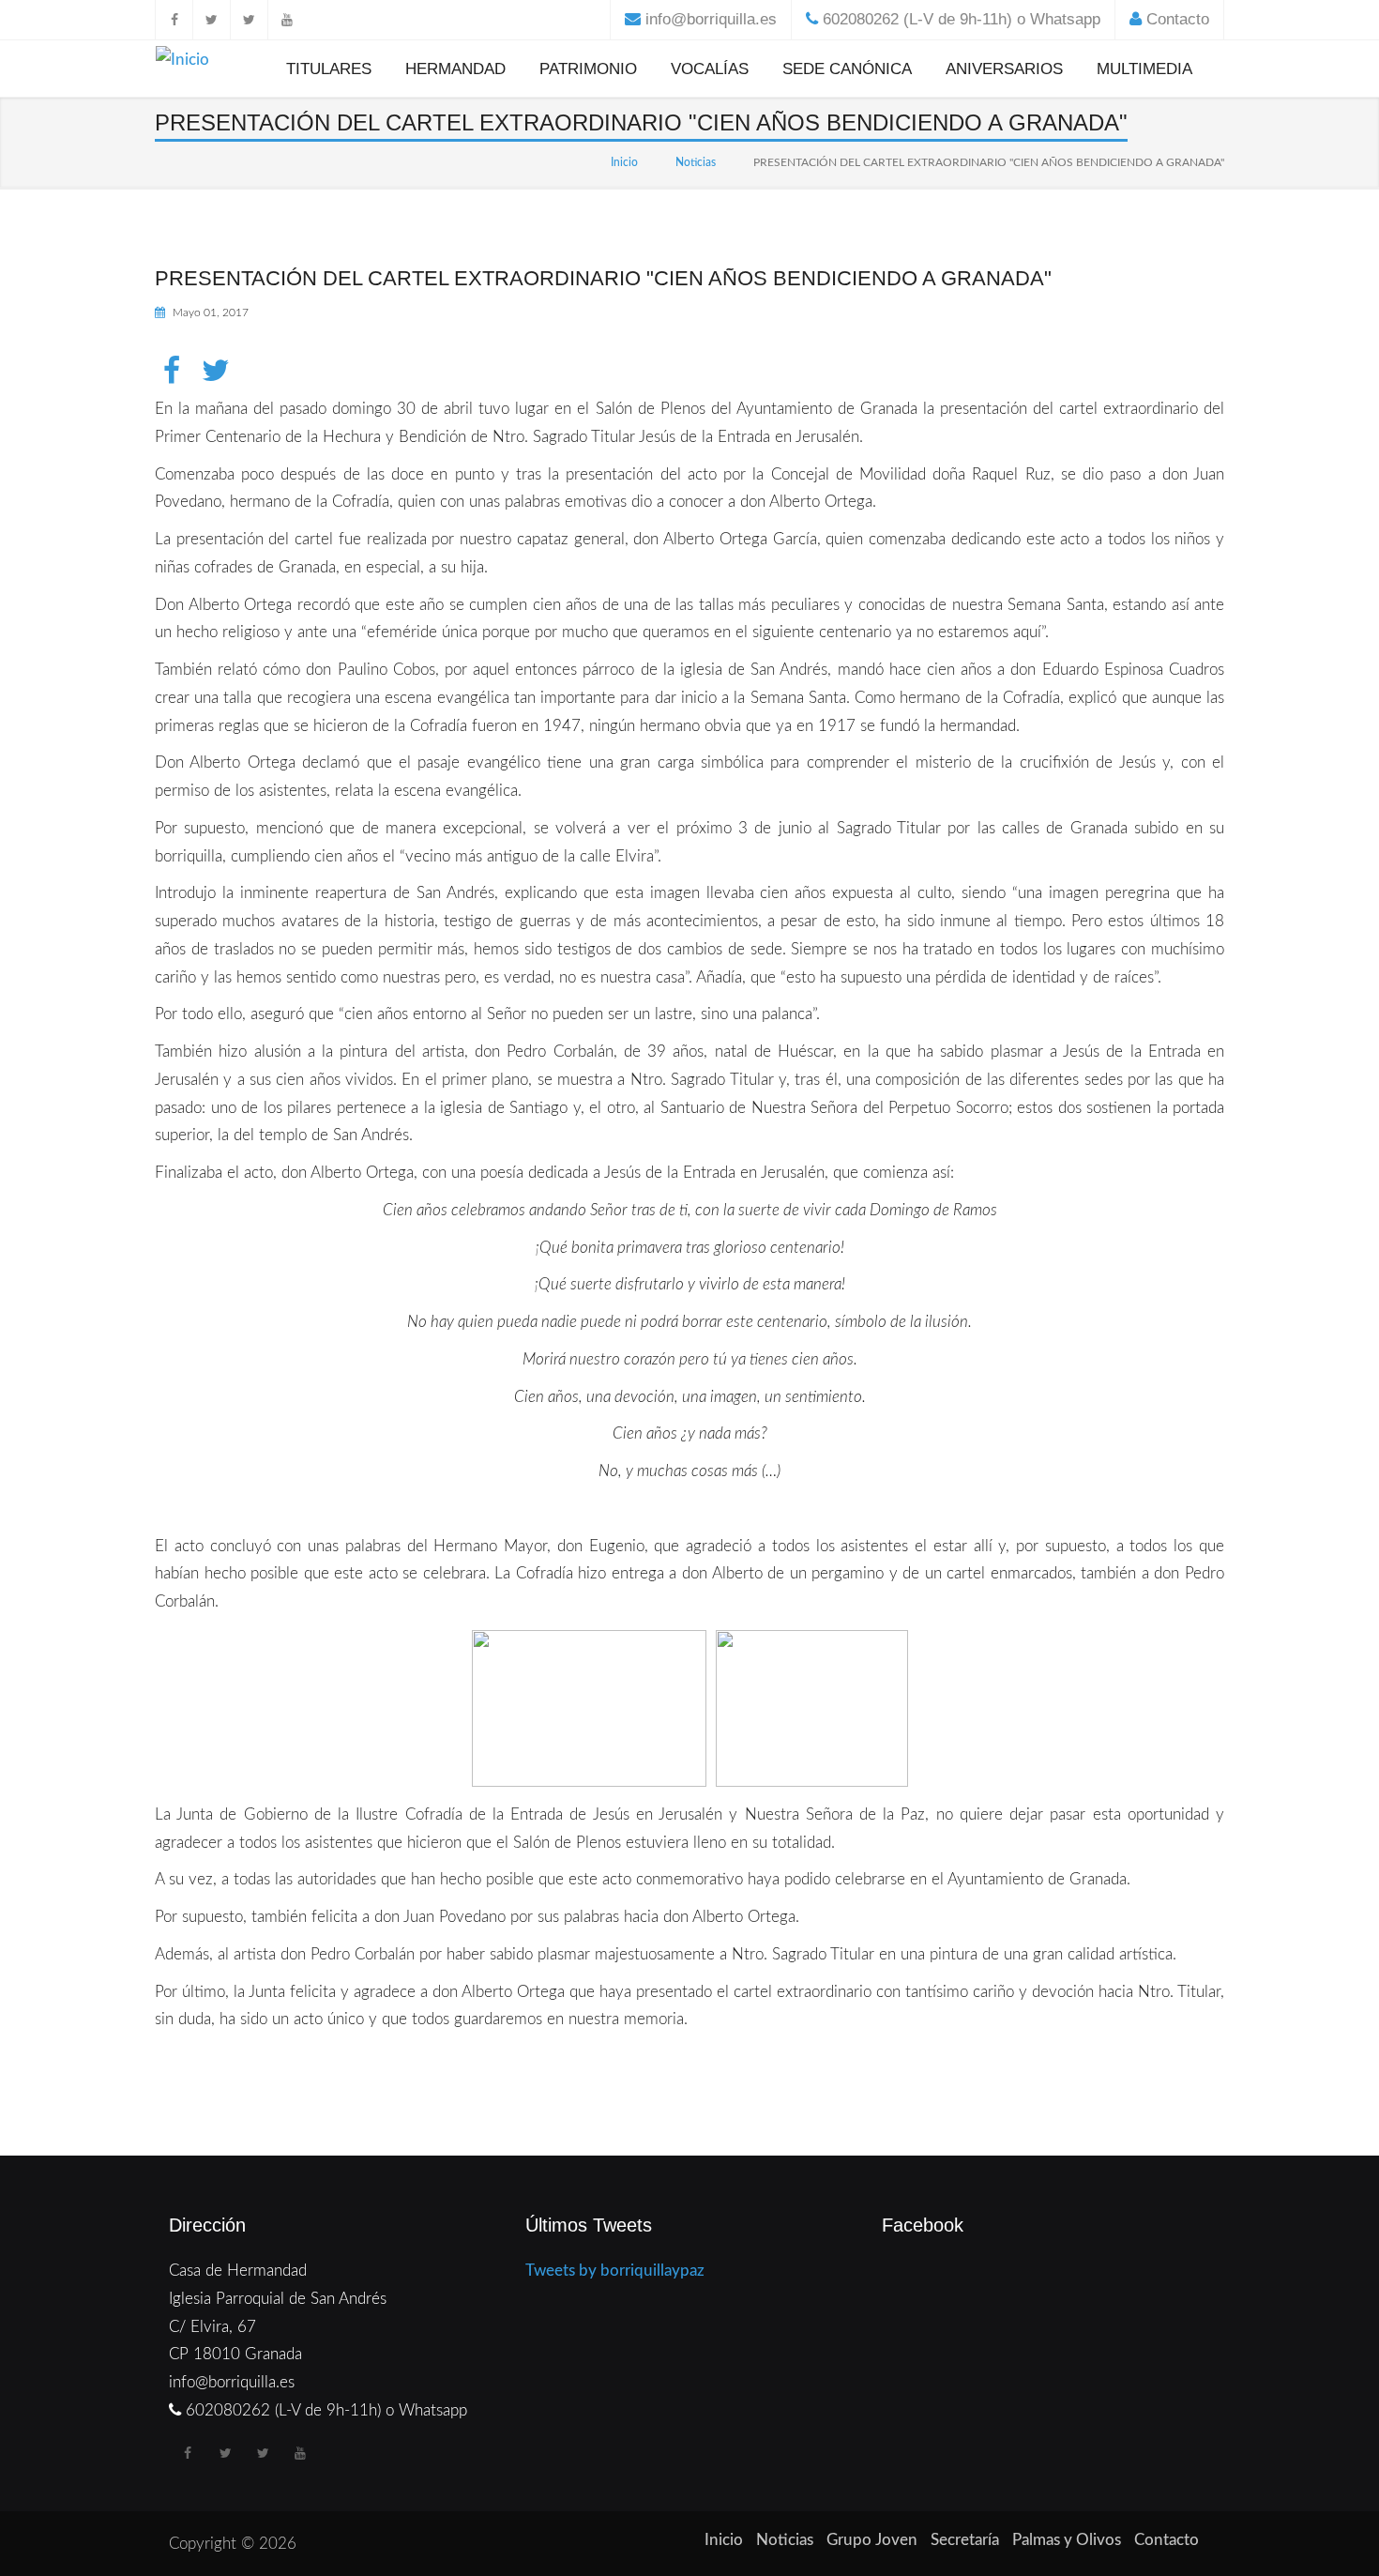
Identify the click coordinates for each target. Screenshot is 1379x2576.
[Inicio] (182, 63)
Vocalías (710, 69)
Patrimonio (588, 69)
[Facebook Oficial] (174, 20)
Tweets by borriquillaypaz (615, 2271)
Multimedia (1144, 69)
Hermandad (455, 69)
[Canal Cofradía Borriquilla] (286, 20)
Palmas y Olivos (1067, 2540)
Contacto (1178, 19)
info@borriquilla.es (711, 19)
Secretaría (965, 2540)
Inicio (624, 162)
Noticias (696, 162)
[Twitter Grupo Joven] (249, 20)
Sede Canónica (847, 69)
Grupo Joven (872, 2540)
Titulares (329, 69)
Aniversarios (1004, 69)
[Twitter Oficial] (211, 20)
